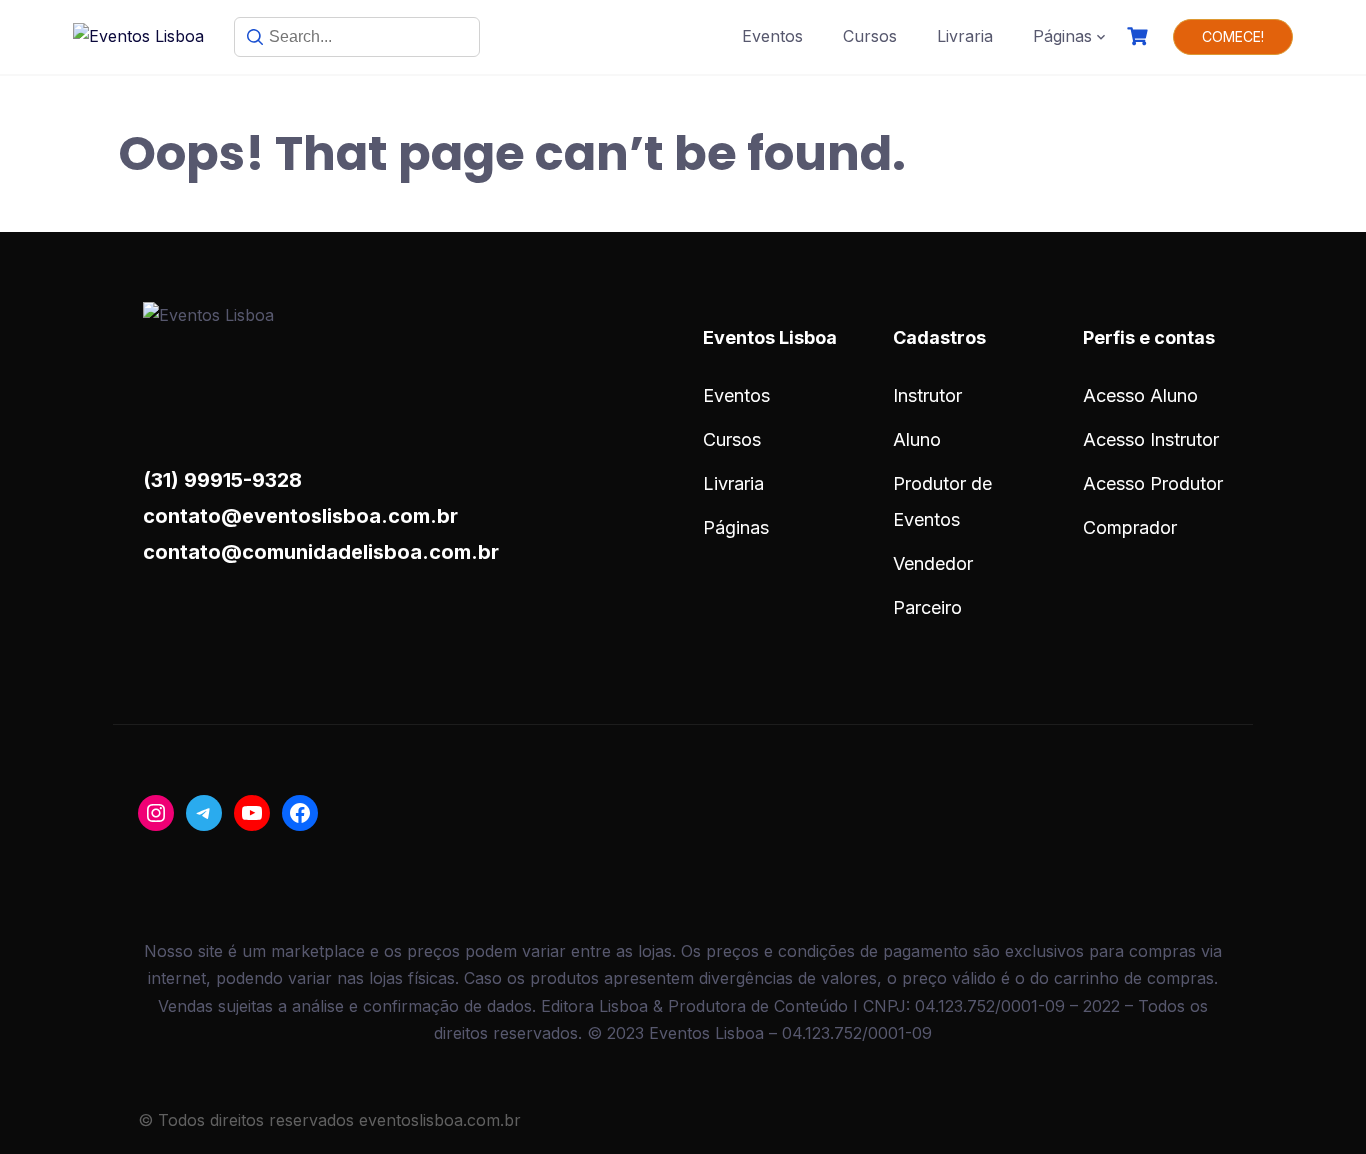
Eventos (772, 36)
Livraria (965, 36)
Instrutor (927, 395)
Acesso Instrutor (1151, 439)
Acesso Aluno (1140, 395)
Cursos (870, 36)
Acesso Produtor (1153, 483)
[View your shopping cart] (1140, 36)
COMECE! (1233, 36)
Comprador (1130, 527)
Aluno (917, 439)
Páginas (1062, 36)
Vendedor (933, 563)
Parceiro (927, 607)
